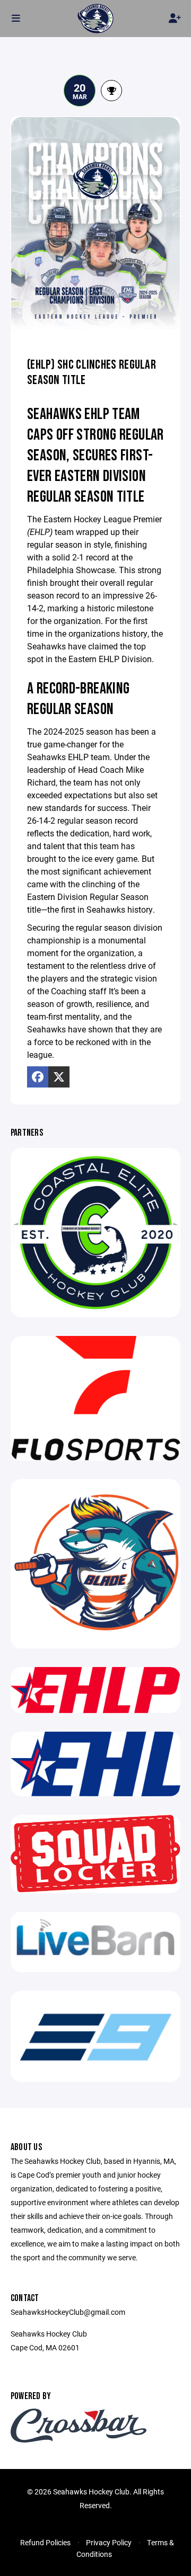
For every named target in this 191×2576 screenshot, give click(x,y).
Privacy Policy (109, 2542)
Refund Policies (45, 2542)
